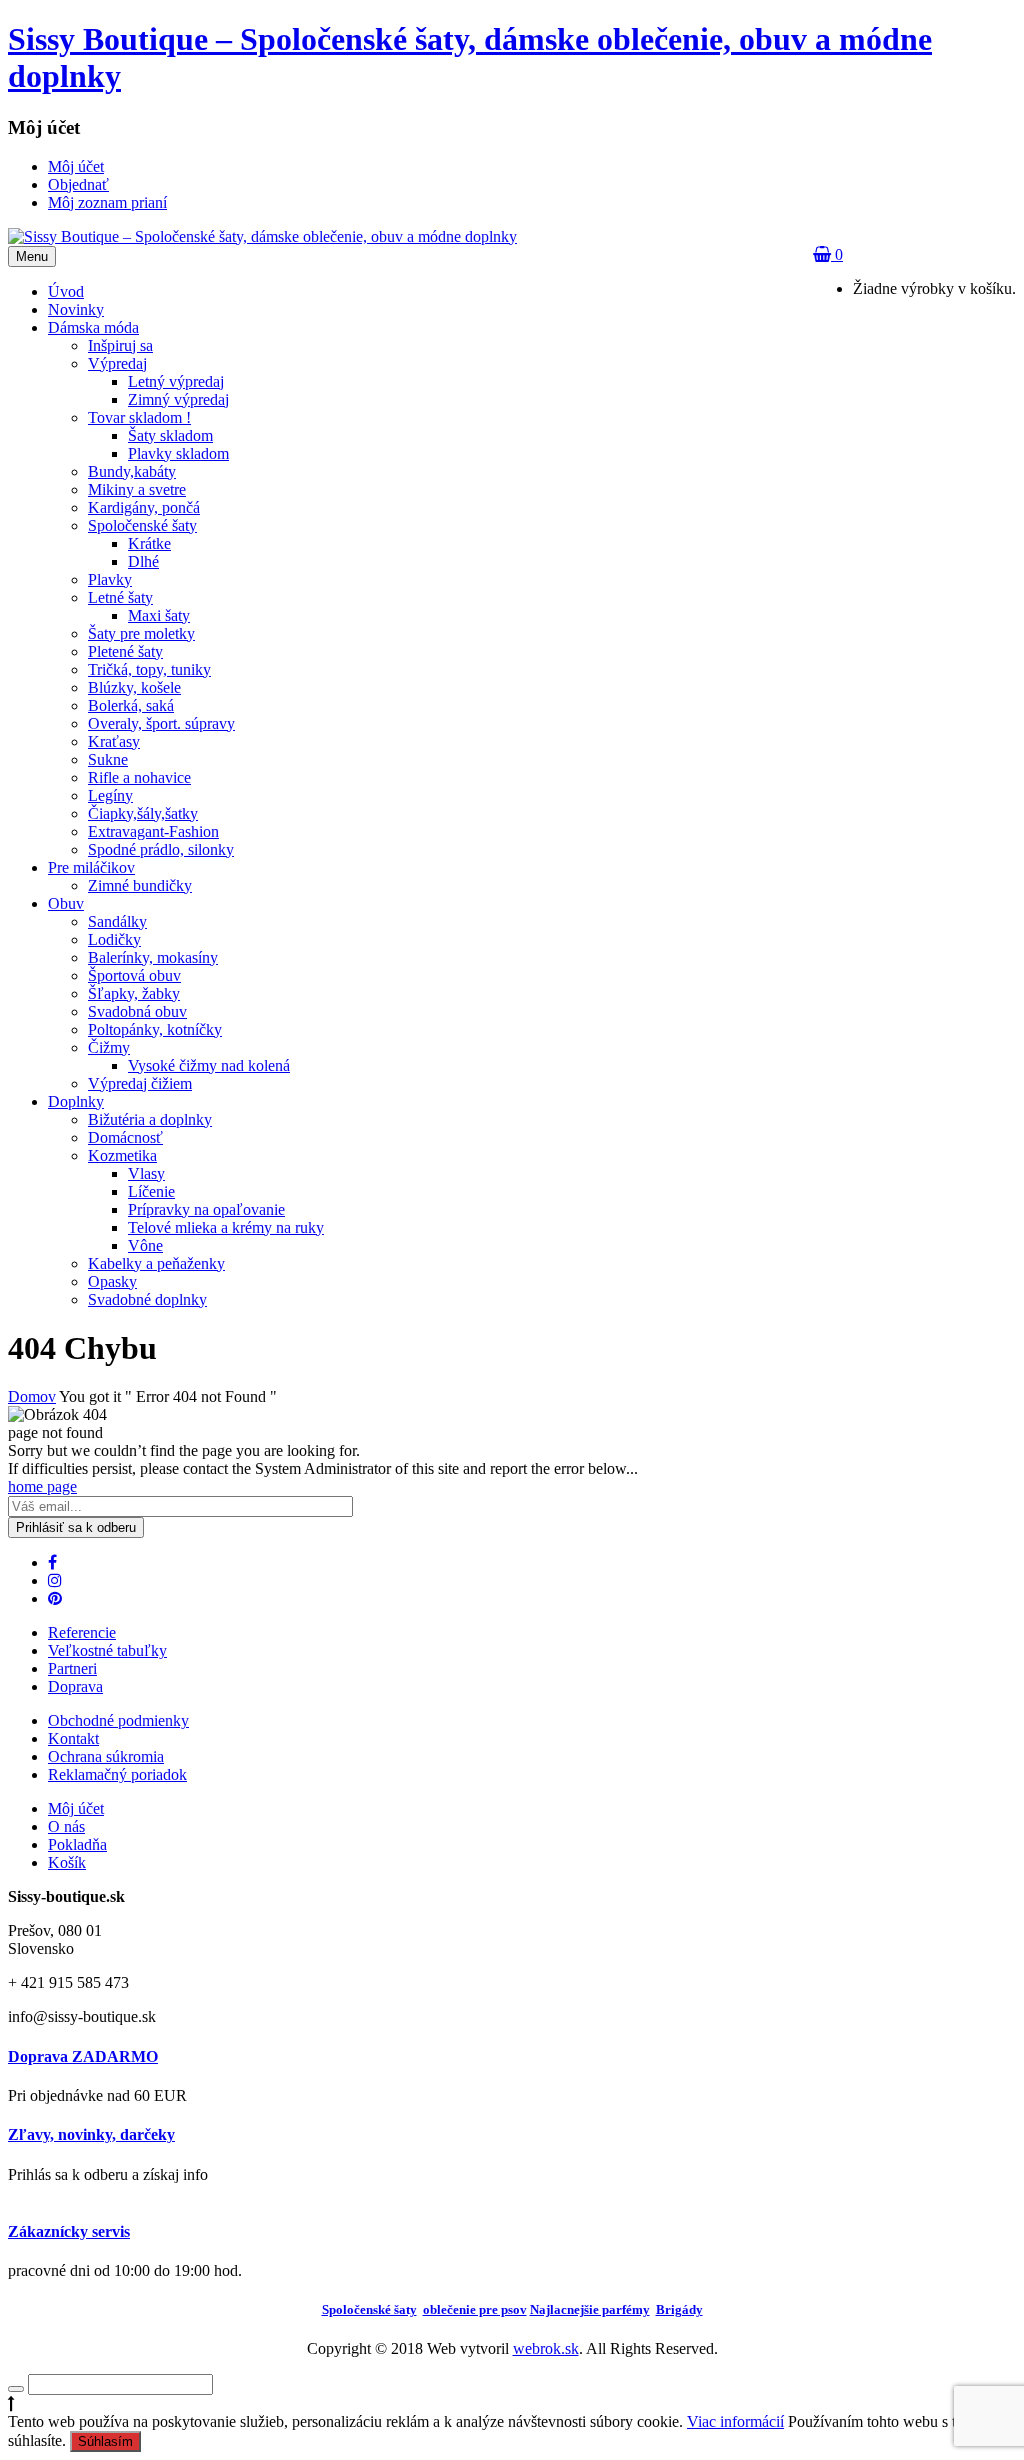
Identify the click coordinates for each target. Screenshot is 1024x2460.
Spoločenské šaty (142, 525)
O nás (66, 1826)
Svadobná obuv (137, 1011)
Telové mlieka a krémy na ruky (226, 1227)
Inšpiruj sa (120, 345)
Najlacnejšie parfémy (590, 2309)
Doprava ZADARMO (83, 2056)
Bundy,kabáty (132, 471)
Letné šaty (120, 597)
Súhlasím (105, 2441)
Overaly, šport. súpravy (161, 723)
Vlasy (146, 1173)
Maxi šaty (159, 615)
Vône (145, 1245)
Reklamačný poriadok (117, 1774)
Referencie (82, 1632)
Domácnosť (125, 1137)
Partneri (72, 1668)
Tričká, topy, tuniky (149, 669)
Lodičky (114, 939)
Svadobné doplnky (147, 1299)
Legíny (110, 795)
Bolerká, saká (131, 705)
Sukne (108, 759)
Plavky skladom (178, 453)
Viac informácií (735, 2421)
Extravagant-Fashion (153, 831)
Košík (67, 1862)
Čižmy (109, 1047)
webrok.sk (546, 2348)
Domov (32, 1396)
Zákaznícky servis (69, 2231)
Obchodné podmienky (118, 1720)
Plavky (110, 579)
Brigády (679, 2309)
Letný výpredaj (176, 381)
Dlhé (143, 561)
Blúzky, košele (134, 687)
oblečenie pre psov (475, 2309)
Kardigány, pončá (144, 507)
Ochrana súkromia (106, 1756)
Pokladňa (77, 1844)
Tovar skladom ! (139, 417)
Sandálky (117, 921)
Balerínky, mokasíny (153, 957)
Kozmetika (122, 1155)
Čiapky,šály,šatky (143, 813)
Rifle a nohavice (139, 777)
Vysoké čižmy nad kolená (209, 1065)
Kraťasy (114, 741)
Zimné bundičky (140, 885)
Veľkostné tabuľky (107, 1650)
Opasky (112, 1281)
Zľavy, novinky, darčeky (91, 2134)
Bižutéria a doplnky (150, 1119)
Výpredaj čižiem (140, 1083)
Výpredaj (117, 363)
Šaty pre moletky (141, 633)
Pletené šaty (125, 651)
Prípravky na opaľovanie (206, 1209)
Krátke (149, 543)
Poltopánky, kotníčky (155, 1029)
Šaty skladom (170, 435)
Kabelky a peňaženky (156, 1263)
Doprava (75, 1686)
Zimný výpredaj (178, 399)
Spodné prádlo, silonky (161, 849)
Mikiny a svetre (137, 489)
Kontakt (73, 1738)
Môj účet (76, 1808)
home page (42, 1486)
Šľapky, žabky (134, 993)
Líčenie (151, 1191)
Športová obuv (134, 975)
